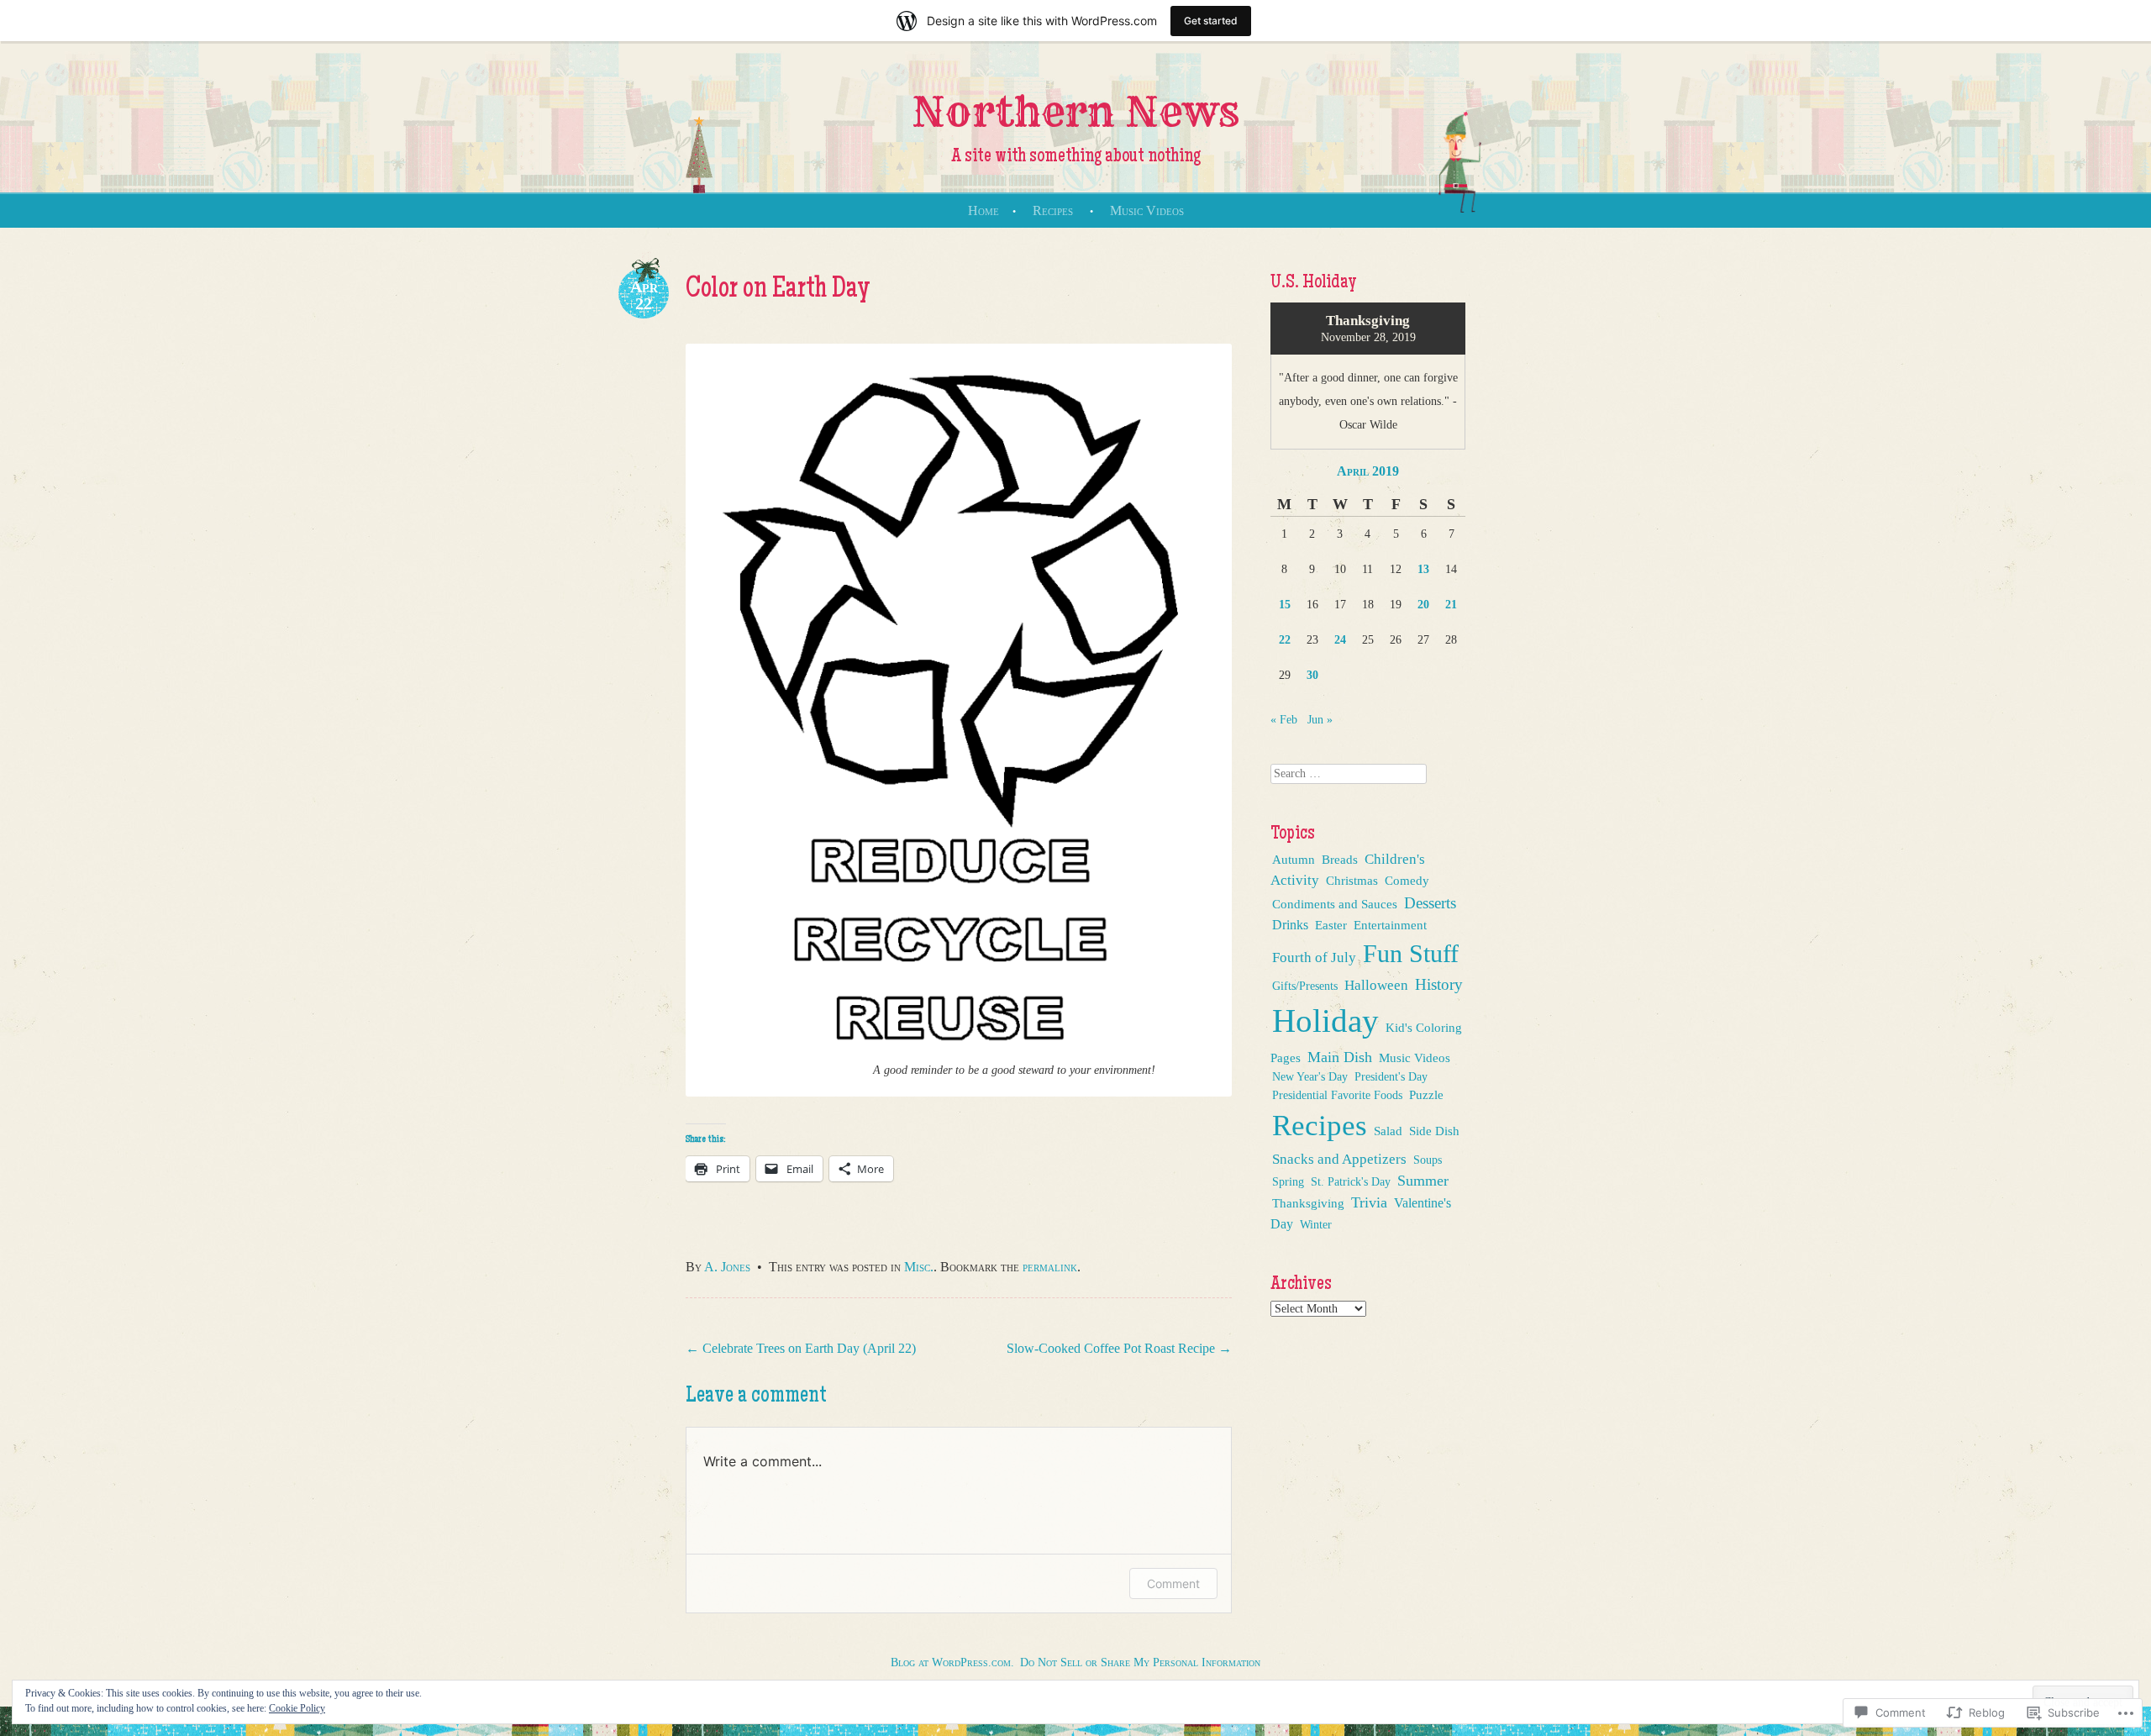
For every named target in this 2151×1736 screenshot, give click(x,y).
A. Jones (727, 1267)
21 (1451, 605)
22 (1285, 640)
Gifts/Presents (1305, 986)
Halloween (1376, 985)
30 (1312, 675)
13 (1423, 569)
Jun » (1320, 720)
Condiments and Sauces (1335, 904)
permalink (1050, 1267)
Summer (1423, 1181)
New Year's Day (1310, 1077)
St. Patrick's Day (1351, 1181)
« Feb (1284, 720)
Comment (1173, 1583)
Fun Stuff (1411, 954)
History (1439, 984)
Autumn (1294, 860)
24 (1340, 640)
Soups (1428, 1160)
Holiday (1325, 1021)
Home (983, 210)
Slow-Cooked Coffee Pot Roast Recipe (1119, 1348)
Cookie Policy (297, 1708)
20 (1423, 605)
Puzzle (1426, 1095)
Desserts (1430, 903)
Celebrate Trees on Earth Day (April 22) (801, 1348)
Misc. (919, 1267)
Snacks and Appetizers (1339, 1159)
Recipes (1053, 210)
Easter (1331, 925)
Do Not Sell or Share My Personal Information (1140, 1662)
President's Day (1391, 1076)
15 (1285, 605)
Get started (1211, 21)
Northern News (1075, 112)
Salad (1388, 1131)
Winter (1316, 1224)
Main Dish (1340, 1057)
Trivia (1369, 1202)
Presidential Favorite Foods (1337, 1095)
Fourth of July (1314, 957)
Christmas (1352, 881)
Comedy (1407, 881)
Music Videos (1147, 210)
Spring (1288, 1181)
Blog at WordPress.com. (952, 1662)
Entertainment (1390, 925)
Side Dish (1434, 1131)
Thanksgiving (1308, 1203)
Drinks (1290, 925)
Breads (1340, 860)
